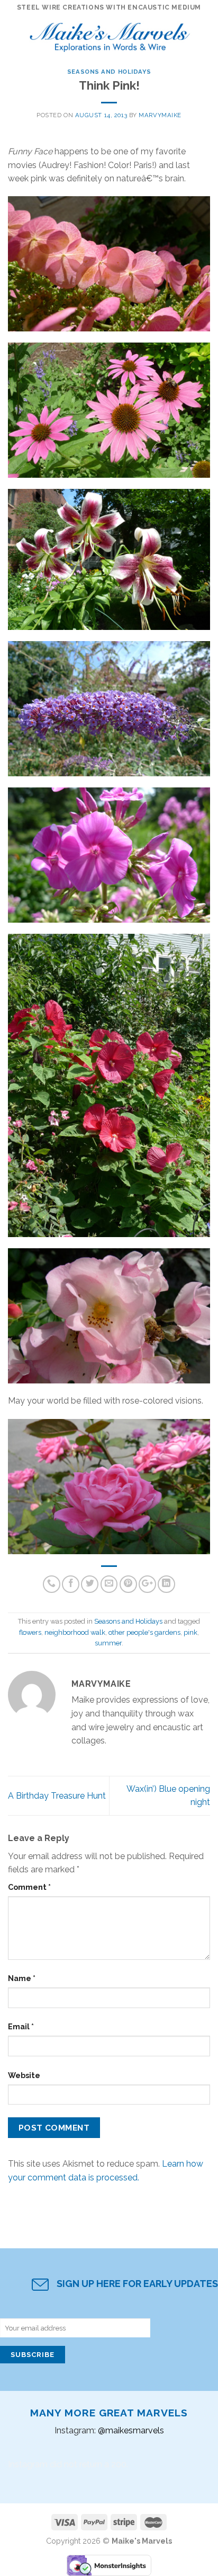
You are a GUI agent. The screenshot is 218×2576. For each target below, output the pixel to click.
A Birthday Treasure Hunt (57, 1796)
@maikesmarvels (131, 2430)
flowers (30, 1632)
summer (108, 1643)
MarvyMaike (160, 115)
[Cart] (205, 34)
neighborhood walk (75, 1632)
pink (190, 1632)
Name (22, 1978)
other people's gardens (144, 1632)
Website (24, 2075)
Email (21, 2026)
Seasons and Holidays (109, 72)
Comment (29, 1887)
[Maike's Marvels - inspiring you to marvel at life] (110, 34)
